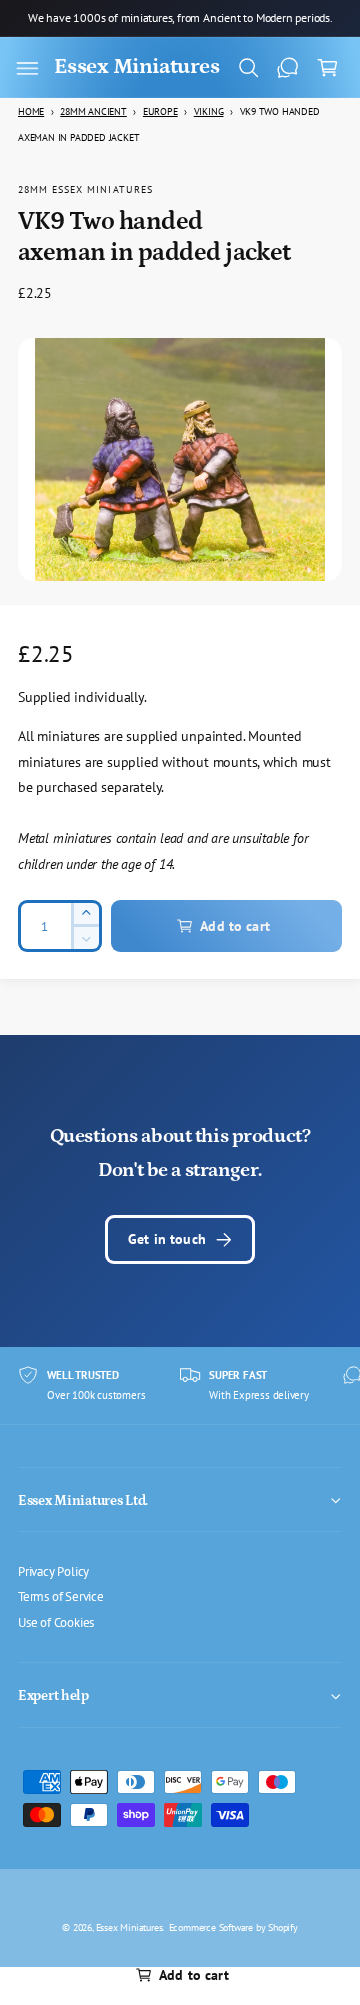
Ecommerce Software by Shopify (233, 1927)
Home (31, 111)
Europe (160, 111)
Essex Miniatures (129, 1927)
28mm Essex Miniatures (85, 189)
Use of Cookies (56, 1622)
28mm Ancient (93, 111)
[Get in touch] (288, 68)
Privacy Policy (53, 1571)
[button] (27, 68)
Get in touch (167, 1238)
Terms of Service (61, 1596)
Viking (209, 111)
